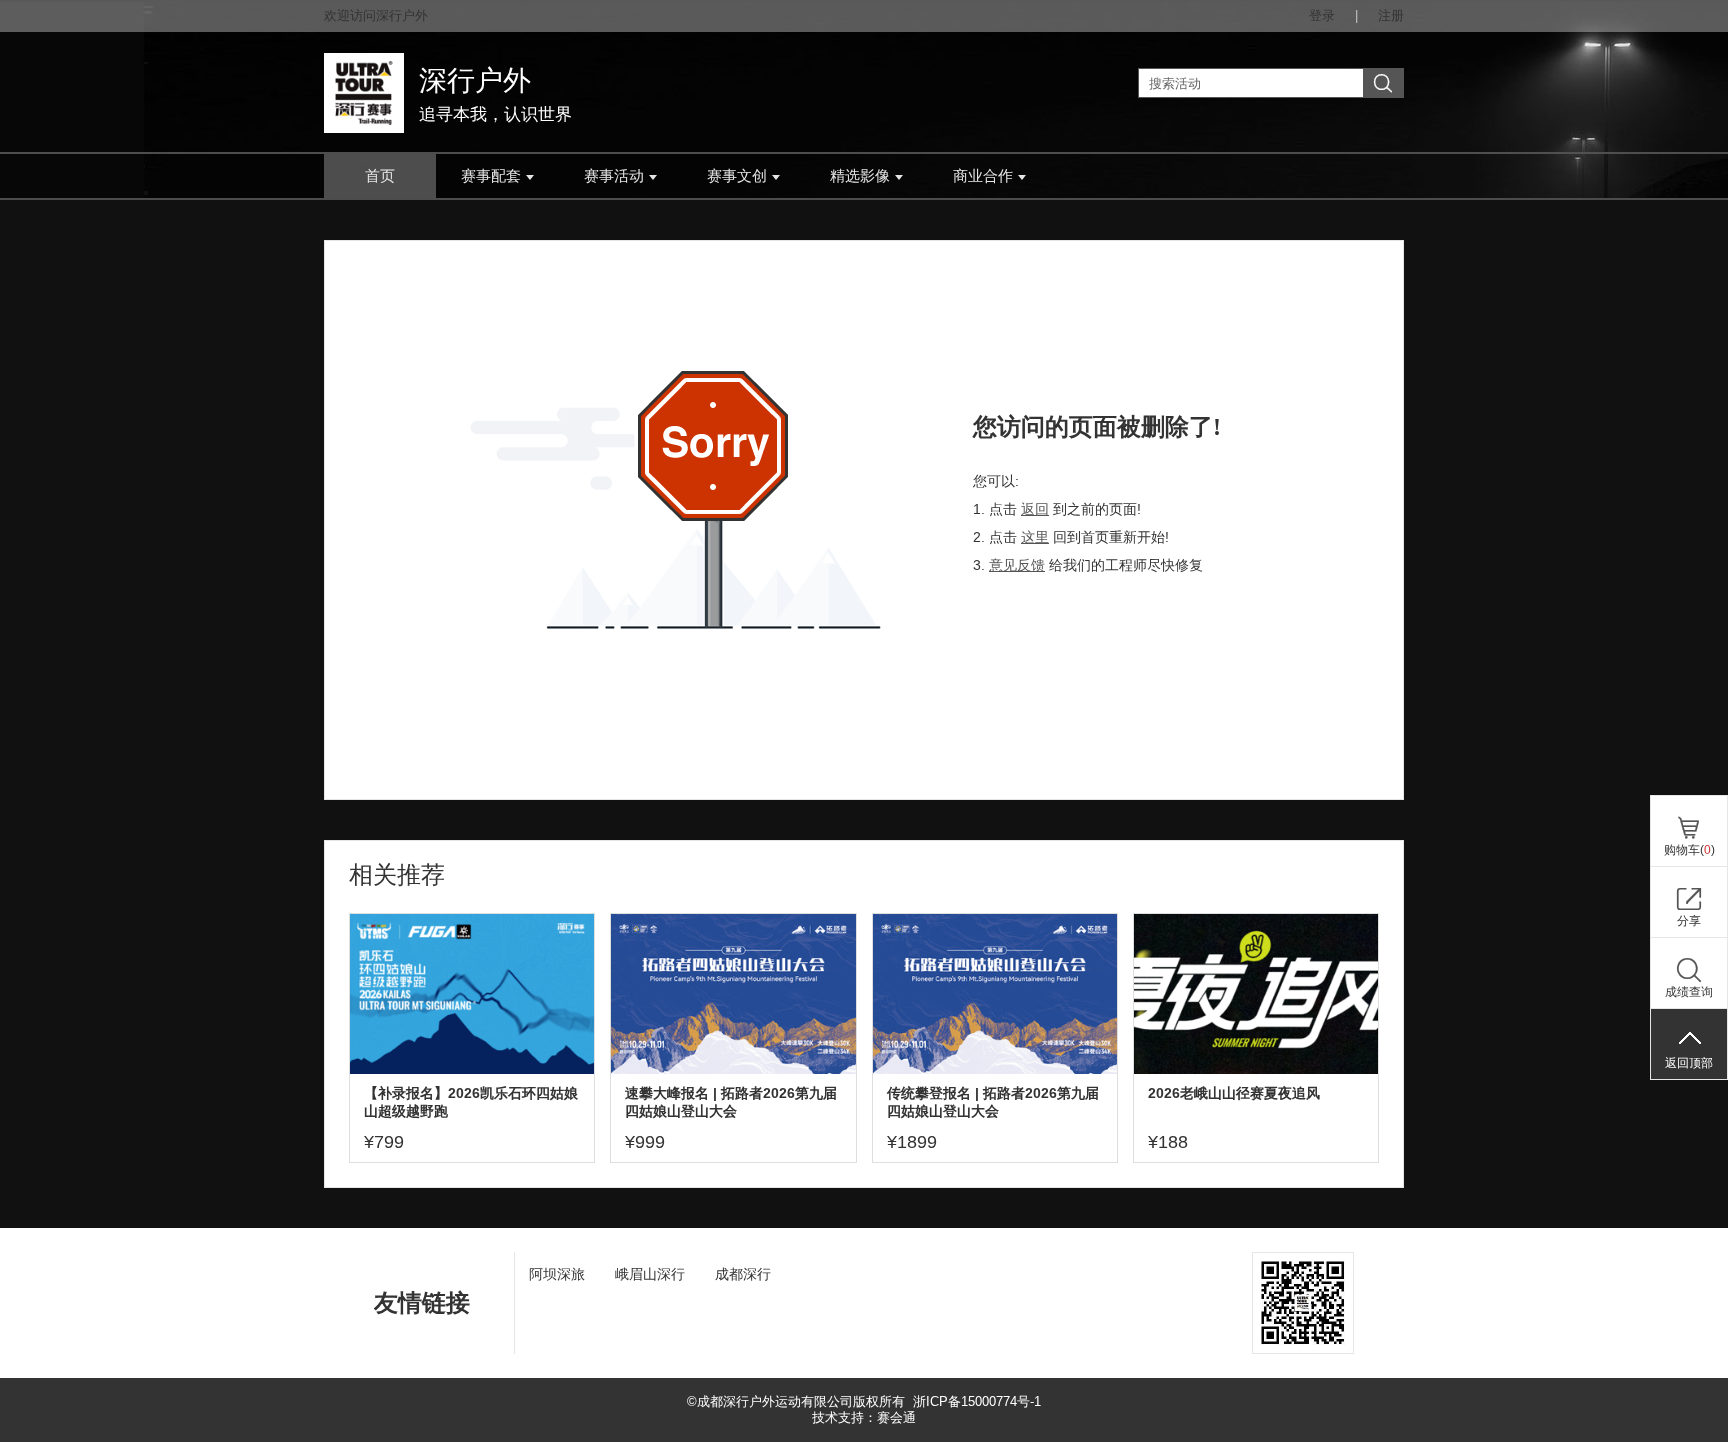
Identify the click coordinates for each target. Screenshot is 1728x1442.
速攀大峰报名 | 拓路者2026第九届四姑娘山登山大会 (731, 1102)
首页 (380, 176)
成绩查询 (1689, 992)
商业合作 (983, 176)
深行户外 (475, 80)
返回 (1035, 509)
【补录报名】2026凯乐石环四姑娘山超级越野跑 (471, 1102)
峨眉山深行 (650, 1274)
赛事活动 (614, 176)
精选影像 (860, 176)
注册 (1391, 15)
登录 (1322, 15)
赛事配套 (491, 176)
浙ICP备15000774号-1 (977, 1401)
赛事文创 (737, 176)
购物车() (1689, 850)
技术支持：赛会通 (864, 1417)
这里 (1035, 537)
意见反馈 (1017, 565)
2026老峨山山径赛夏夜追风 (1234, 1093)
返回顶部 (1689, 1063)
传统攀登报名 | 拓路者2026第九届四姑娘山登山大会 (993, 1102)
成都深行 (743, 1274)
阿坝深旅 (557, 1274)
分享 (1689, 921)
